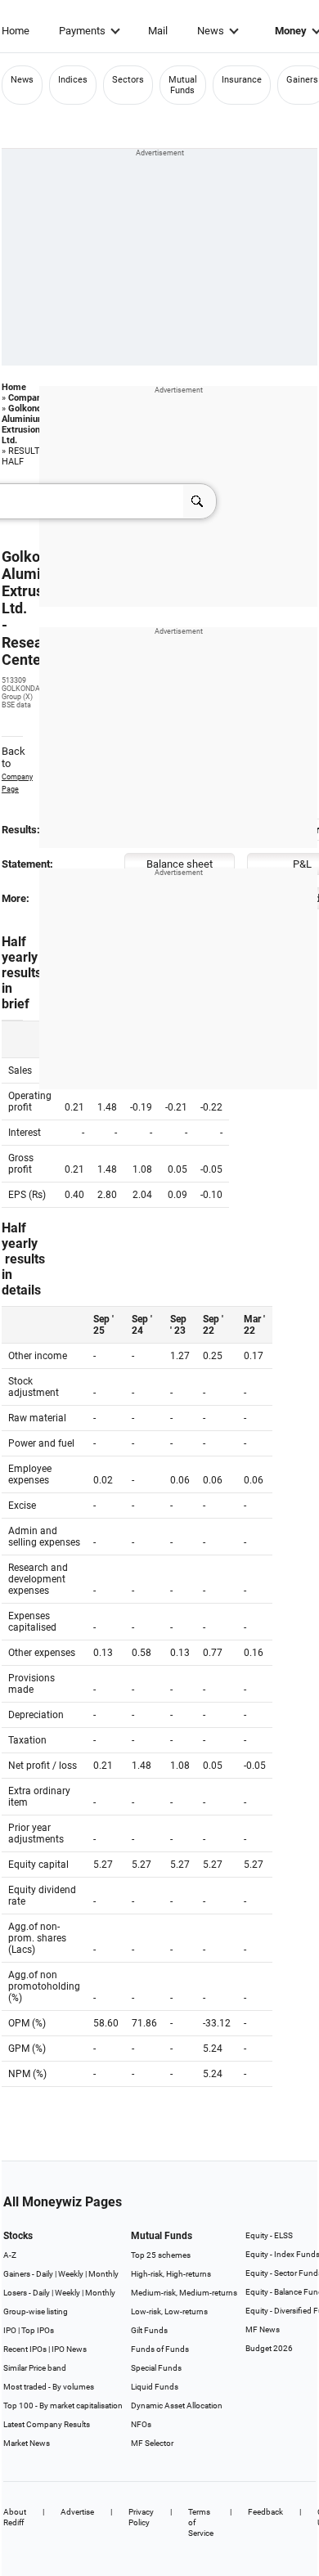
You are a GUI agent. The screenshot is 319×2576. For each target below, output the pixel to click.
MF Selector (152, 2443)
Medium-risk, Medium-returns (184, 2293)
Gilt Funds (149, 2330)
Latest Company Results (47, 2424)
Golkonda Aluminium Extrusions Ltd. (24, 424)
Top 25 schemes (161, 2255)
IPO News (69, 2349)
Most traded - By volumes (49, 2387)
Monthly (103, 2274)
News (211, 31)
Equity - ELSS (269, 2235)
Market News (27, 2443)
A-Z (10, 2255)
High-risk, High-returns (171, 2274)
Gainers (302, 80)
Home (16, 31)
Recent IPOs (25, 2349)
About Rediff (15, 2517)
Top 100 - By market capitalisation (63, 2405)
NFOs (141, 2424)
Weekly (71, 2274)
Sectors (128, 80)
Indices (73, 80)
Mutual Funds (183, 85)
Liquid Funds (155, 2387)
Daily (45, 2274)
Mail (158, 31)
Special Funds (156, 2368)
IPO (10, 2330)
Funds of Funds (160, 2349)
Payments (82, 31)
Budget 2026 (269, 2348)
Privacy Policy (141, 2517)
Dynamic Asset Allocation (177, 2405)
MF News (263, 2329)
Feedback (265, 2512)
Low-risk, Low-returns (169, 2311)
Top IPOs (38, 2330)
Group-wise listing (36, 2311)
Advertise (77, 2512)
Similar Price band (35, 2368)
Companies (31, 398)
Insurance (242, 80)
